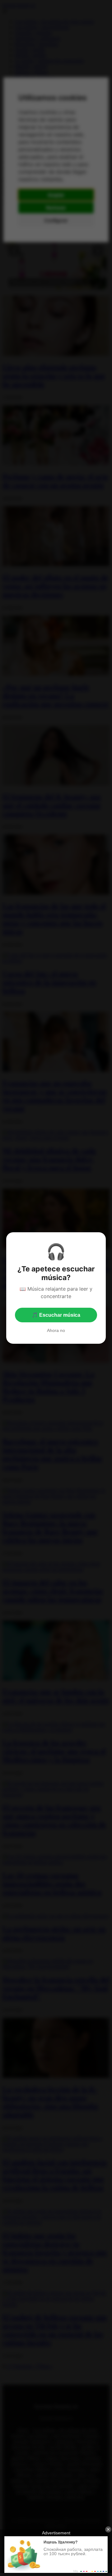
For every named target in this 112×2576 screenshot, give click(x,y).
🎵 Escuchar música (56, 1315)
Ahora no (56, 1330)
